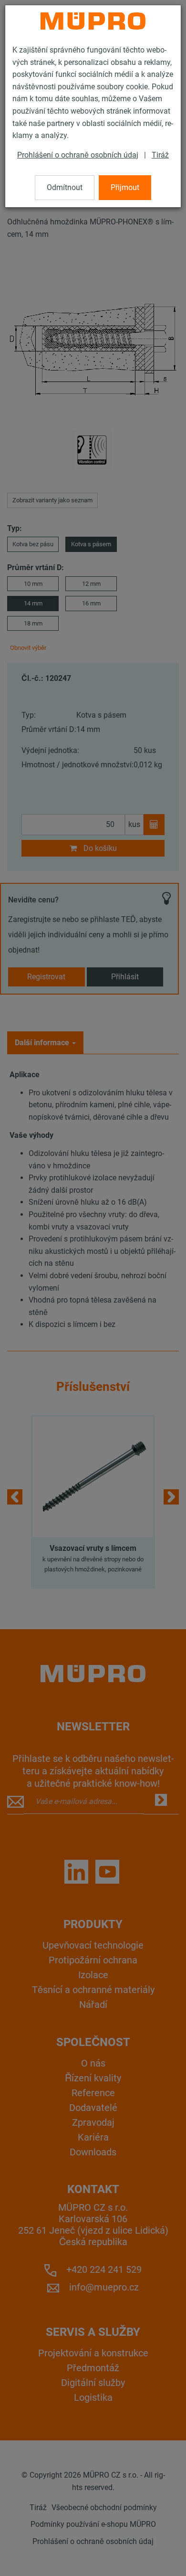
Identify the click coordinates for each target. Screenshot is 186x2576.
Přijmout (125, 187)
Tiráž (160, 155)
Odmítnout (65, 187)
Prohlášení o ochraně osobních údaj (78, 155)
